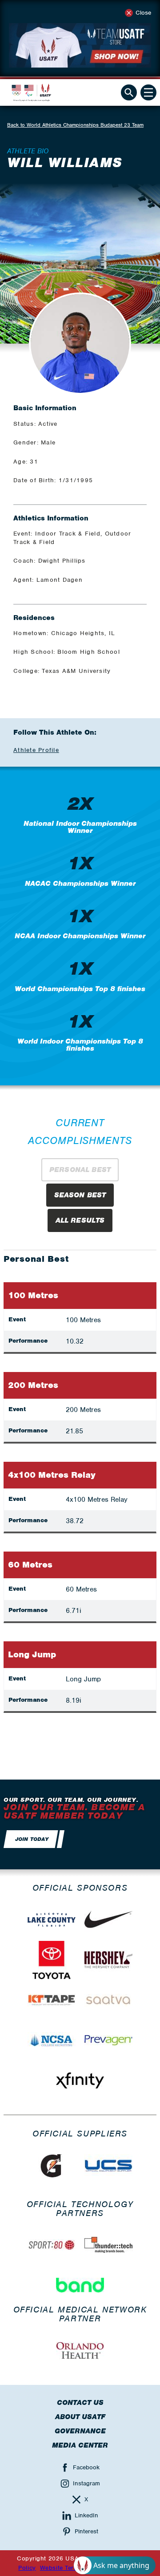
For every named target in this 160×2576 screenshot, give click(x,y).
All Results (80, 1220)
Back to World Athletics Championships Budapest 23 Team (75, 125)
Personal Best (80, 1170)
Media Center (80, 2445)
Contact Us (80, 2403)
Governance (80, 2431)
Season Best (80, 1195)
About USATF (80, 2417)
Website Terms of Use (72, 2568)
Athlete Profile (36, 750)
